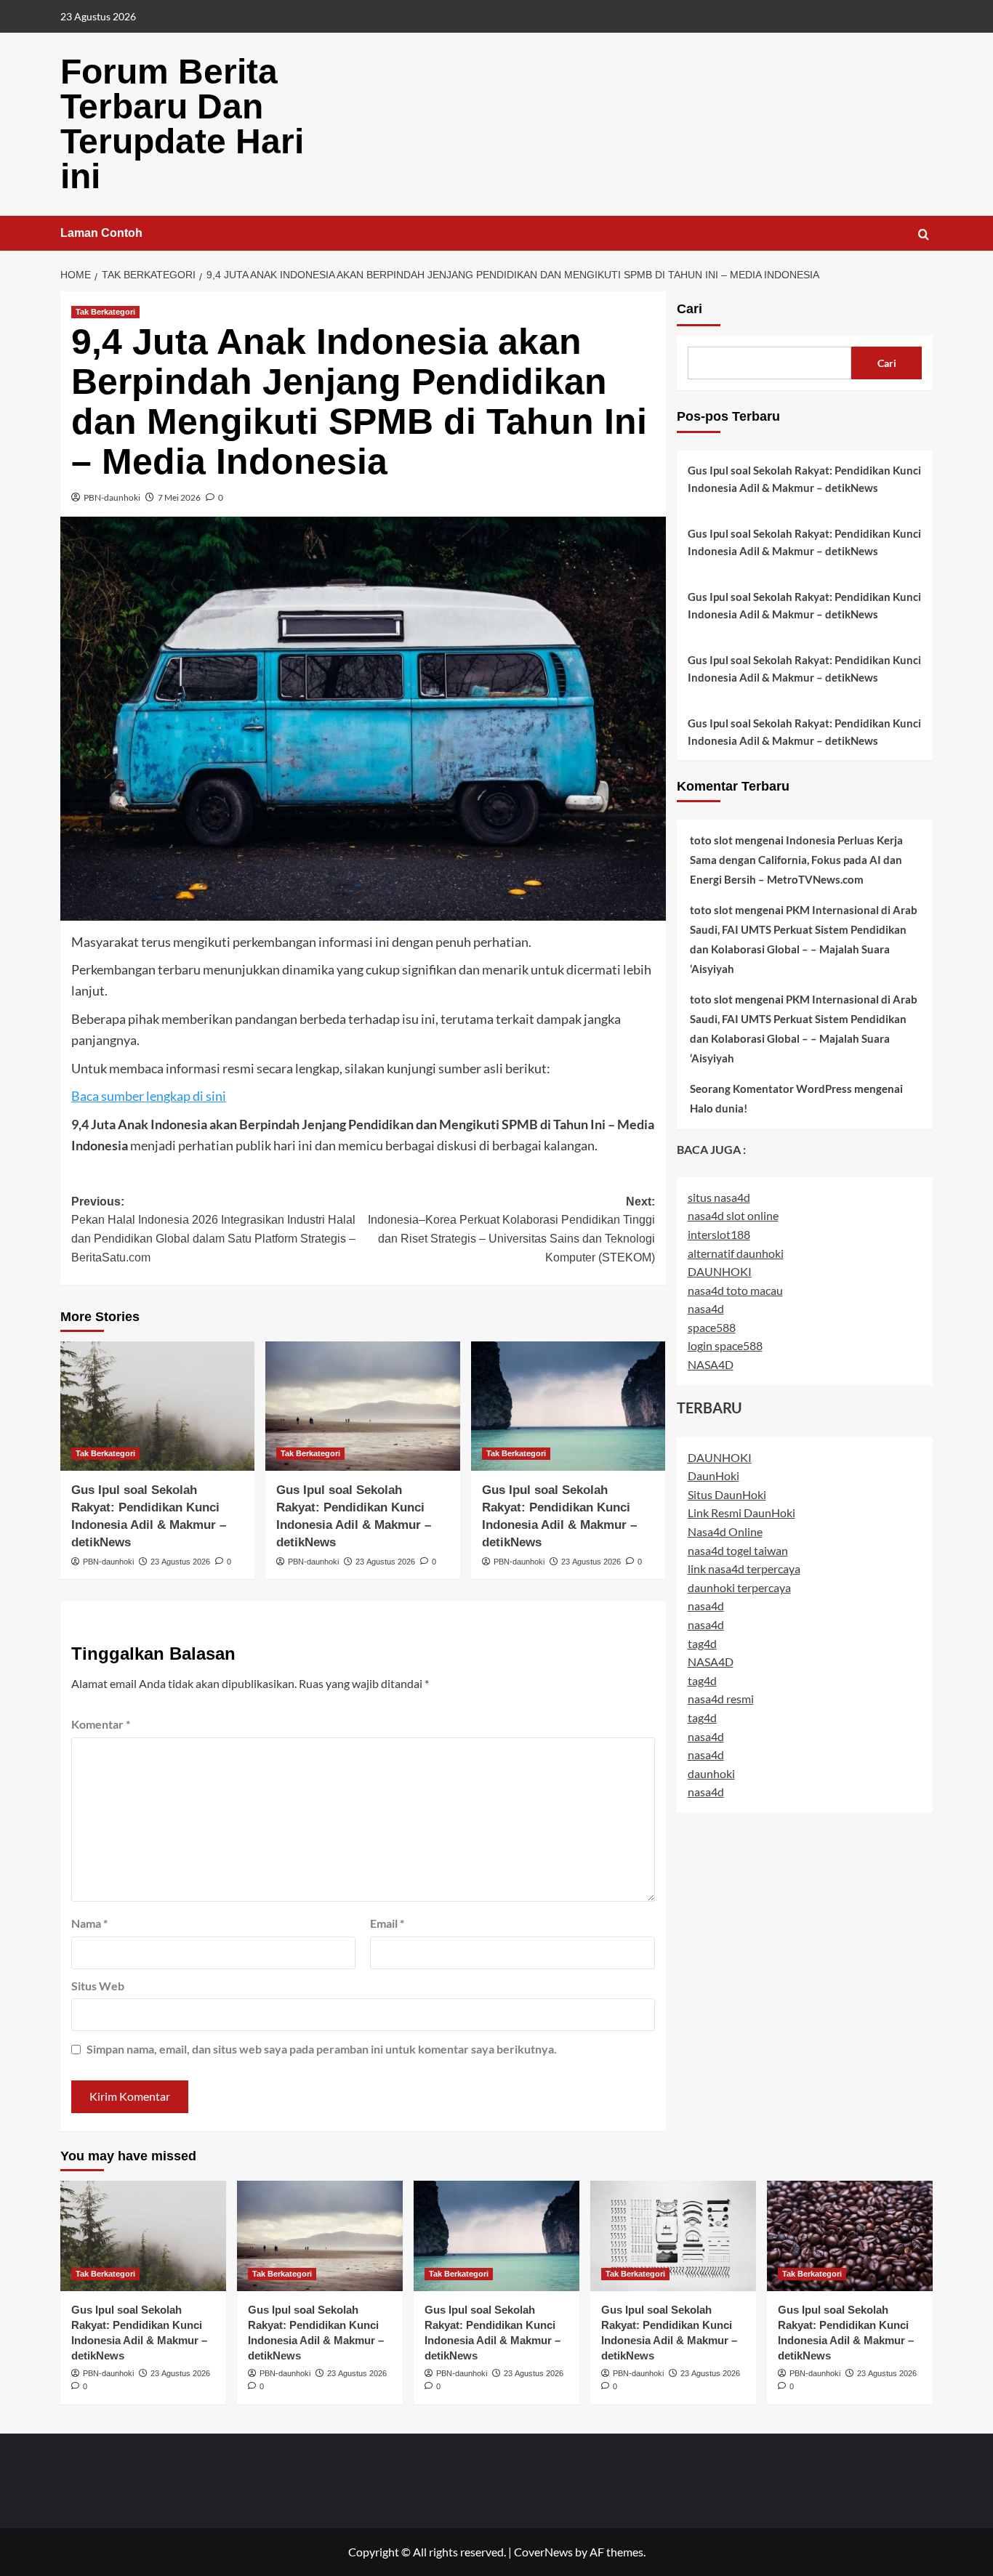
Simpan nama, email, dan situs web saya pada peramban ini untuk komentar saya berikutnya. (322, 2049)
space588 (712, 1327)
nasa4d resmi (721, 1699)
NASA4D (711, 1364)
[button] (924, 234)
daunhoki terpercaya (739, 1587)
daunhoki (711, 1773)
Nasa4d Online (725, 1531)
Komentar (101, 1724)
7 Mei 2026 (179, 497)
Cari (690, 309)
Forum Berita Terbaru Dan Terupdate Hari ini (182, 124)
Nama (89, 1923)
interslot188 (719, 1234)
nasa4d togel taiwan (738, 1550)
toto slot (711, 840)
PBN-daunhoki (112, 497)
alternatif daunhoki (736, 1253)
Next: (511, 1230)
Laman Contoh (101, 233)
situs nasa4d (719, 1197)
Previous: (213, 1230)
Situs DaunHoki (727, 1494)
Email (387, 1923)
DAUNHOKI (720, 1271)
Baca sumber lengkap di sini (149, 1096)
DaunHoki (713, 1475)
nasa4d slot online (733, 1215)
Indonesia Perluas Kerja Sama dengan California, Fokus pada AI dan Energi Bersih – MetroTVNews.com (796, 860)
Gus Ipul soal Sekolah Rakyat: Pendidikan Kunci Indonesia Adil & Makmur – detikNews (804, 479)
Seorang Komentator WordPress (771, 1089)
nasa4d (706, 1308)
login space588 (725, 1346)
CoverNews (543, 2552)
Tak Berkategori (105, 312)
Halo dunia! (719, 1108)
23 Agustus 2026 (180, 1562)
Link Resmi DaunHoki (741, 1513)
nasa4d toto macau (735, 1290)
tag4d (702, 1643)
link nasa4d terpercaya (744, 1568)
